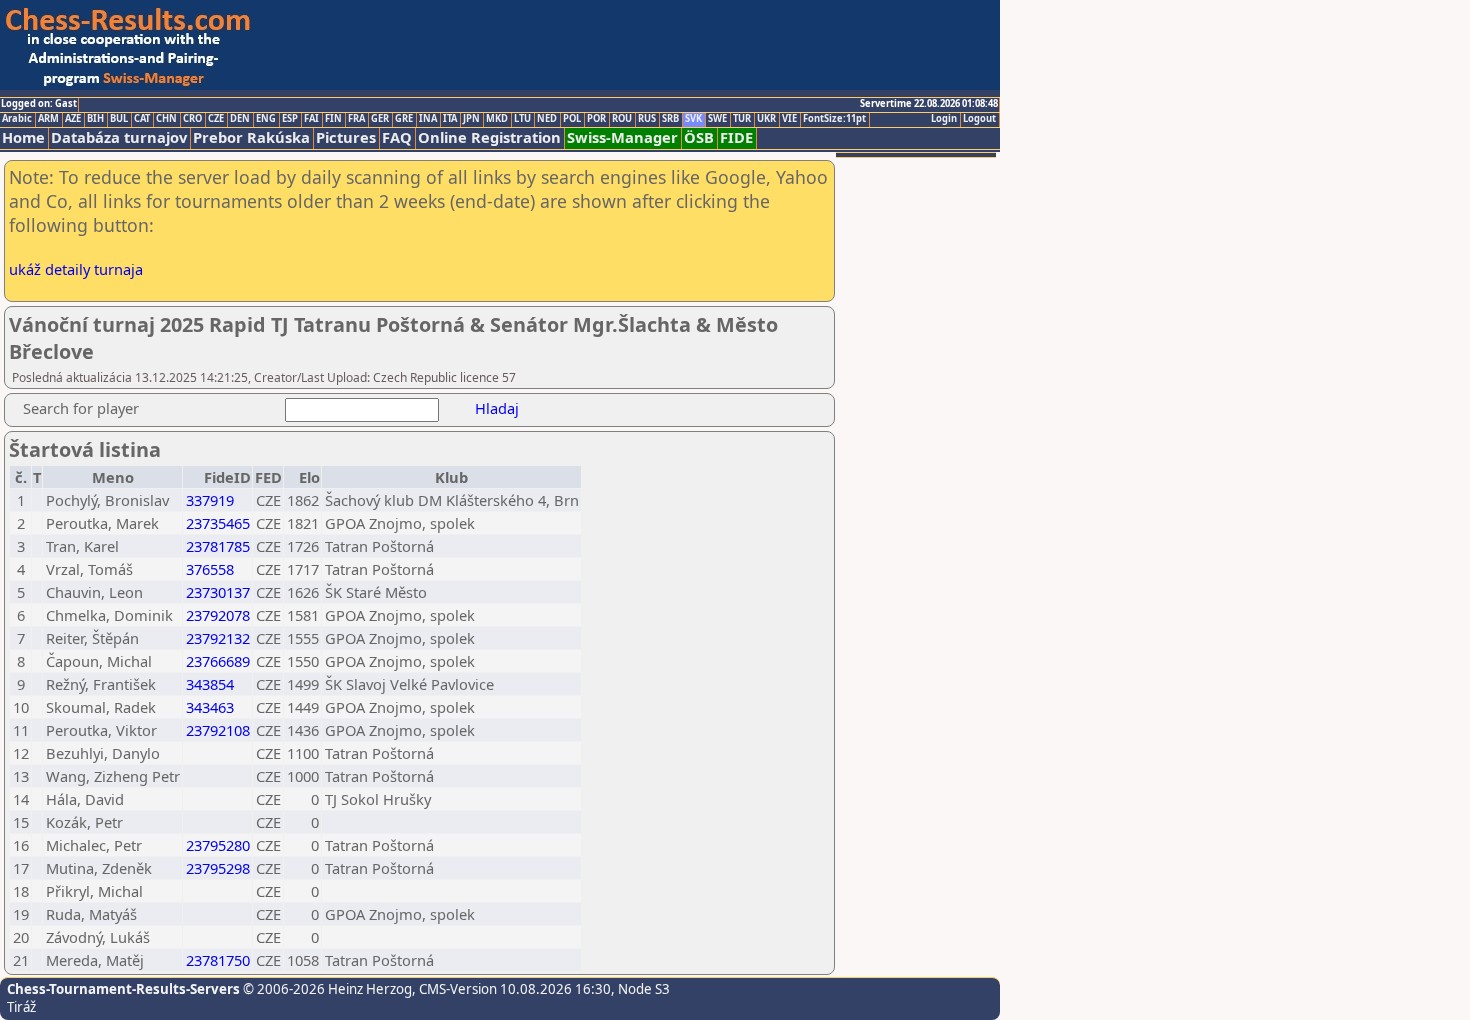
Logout (979, 119)
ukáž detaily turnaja (76, 269)
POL (572, 119)
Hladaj (497, 408)
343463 (210, 707)
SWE (717, 119)
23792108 (218, 730)
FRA (356, 119)
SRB (670, 119)
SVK (693, 119)
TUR (742, 119)
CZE (216, 119)
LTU (522, 119)
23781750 (218, 960)
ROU (622, 119)
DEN (240, 119)
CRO (192, 119)
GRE (404, 119)
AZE (73, 119)
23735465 (218, 523)
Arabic (17, 119)
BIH (95, 119)
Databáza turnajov (119, 137)
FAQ (397, 137)
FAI (311, 119)
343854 (210, 684)
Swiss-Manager (622, 137)
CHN (166, 119)
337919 (210, 500)
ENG (266, 119)
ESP (290, 119)
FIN (333, 119)
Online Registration (489, 137)
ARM (48, 119)
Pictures (346, 137)
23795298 (218, 868)
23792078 (218, 615)
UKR (766, 119)
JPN (471, 119)
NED (547, 119)
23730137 (218, 592)
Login (944, 119)
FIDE (736, 137)
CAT (142, 119)
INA (428, 119)
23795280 (218, 845)
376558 (210, 569)
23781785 (218, 546)
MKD (497, 119)
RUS (647, 119)
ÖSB (699, 137)
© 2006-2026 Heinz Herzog (326, 989)
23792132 (218, 638)
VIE (789, 119)
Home (23, 137)
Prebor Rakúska (251, 137)
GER (380, 119)
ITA (450, 119)
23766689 (218, 661)
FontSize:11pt (834, 119)
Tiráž (21, 1007)
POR (596, 119)
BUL (119, 119)
